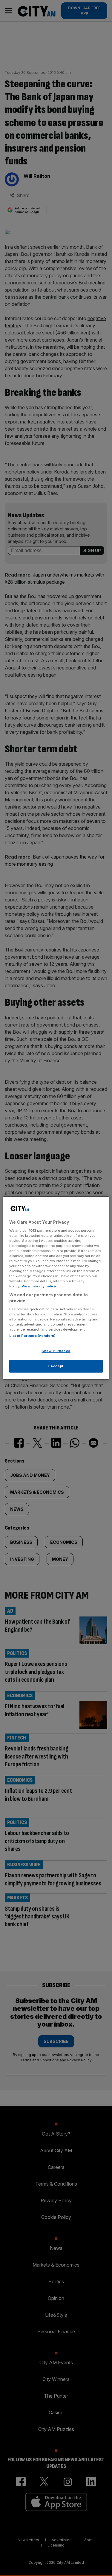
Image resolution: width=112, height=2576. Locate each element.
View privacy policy (39, 1286)
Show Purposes (56, 1351)
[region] (56, 1288)
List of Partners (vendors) (32, 1336)
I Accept (56, 1366)
